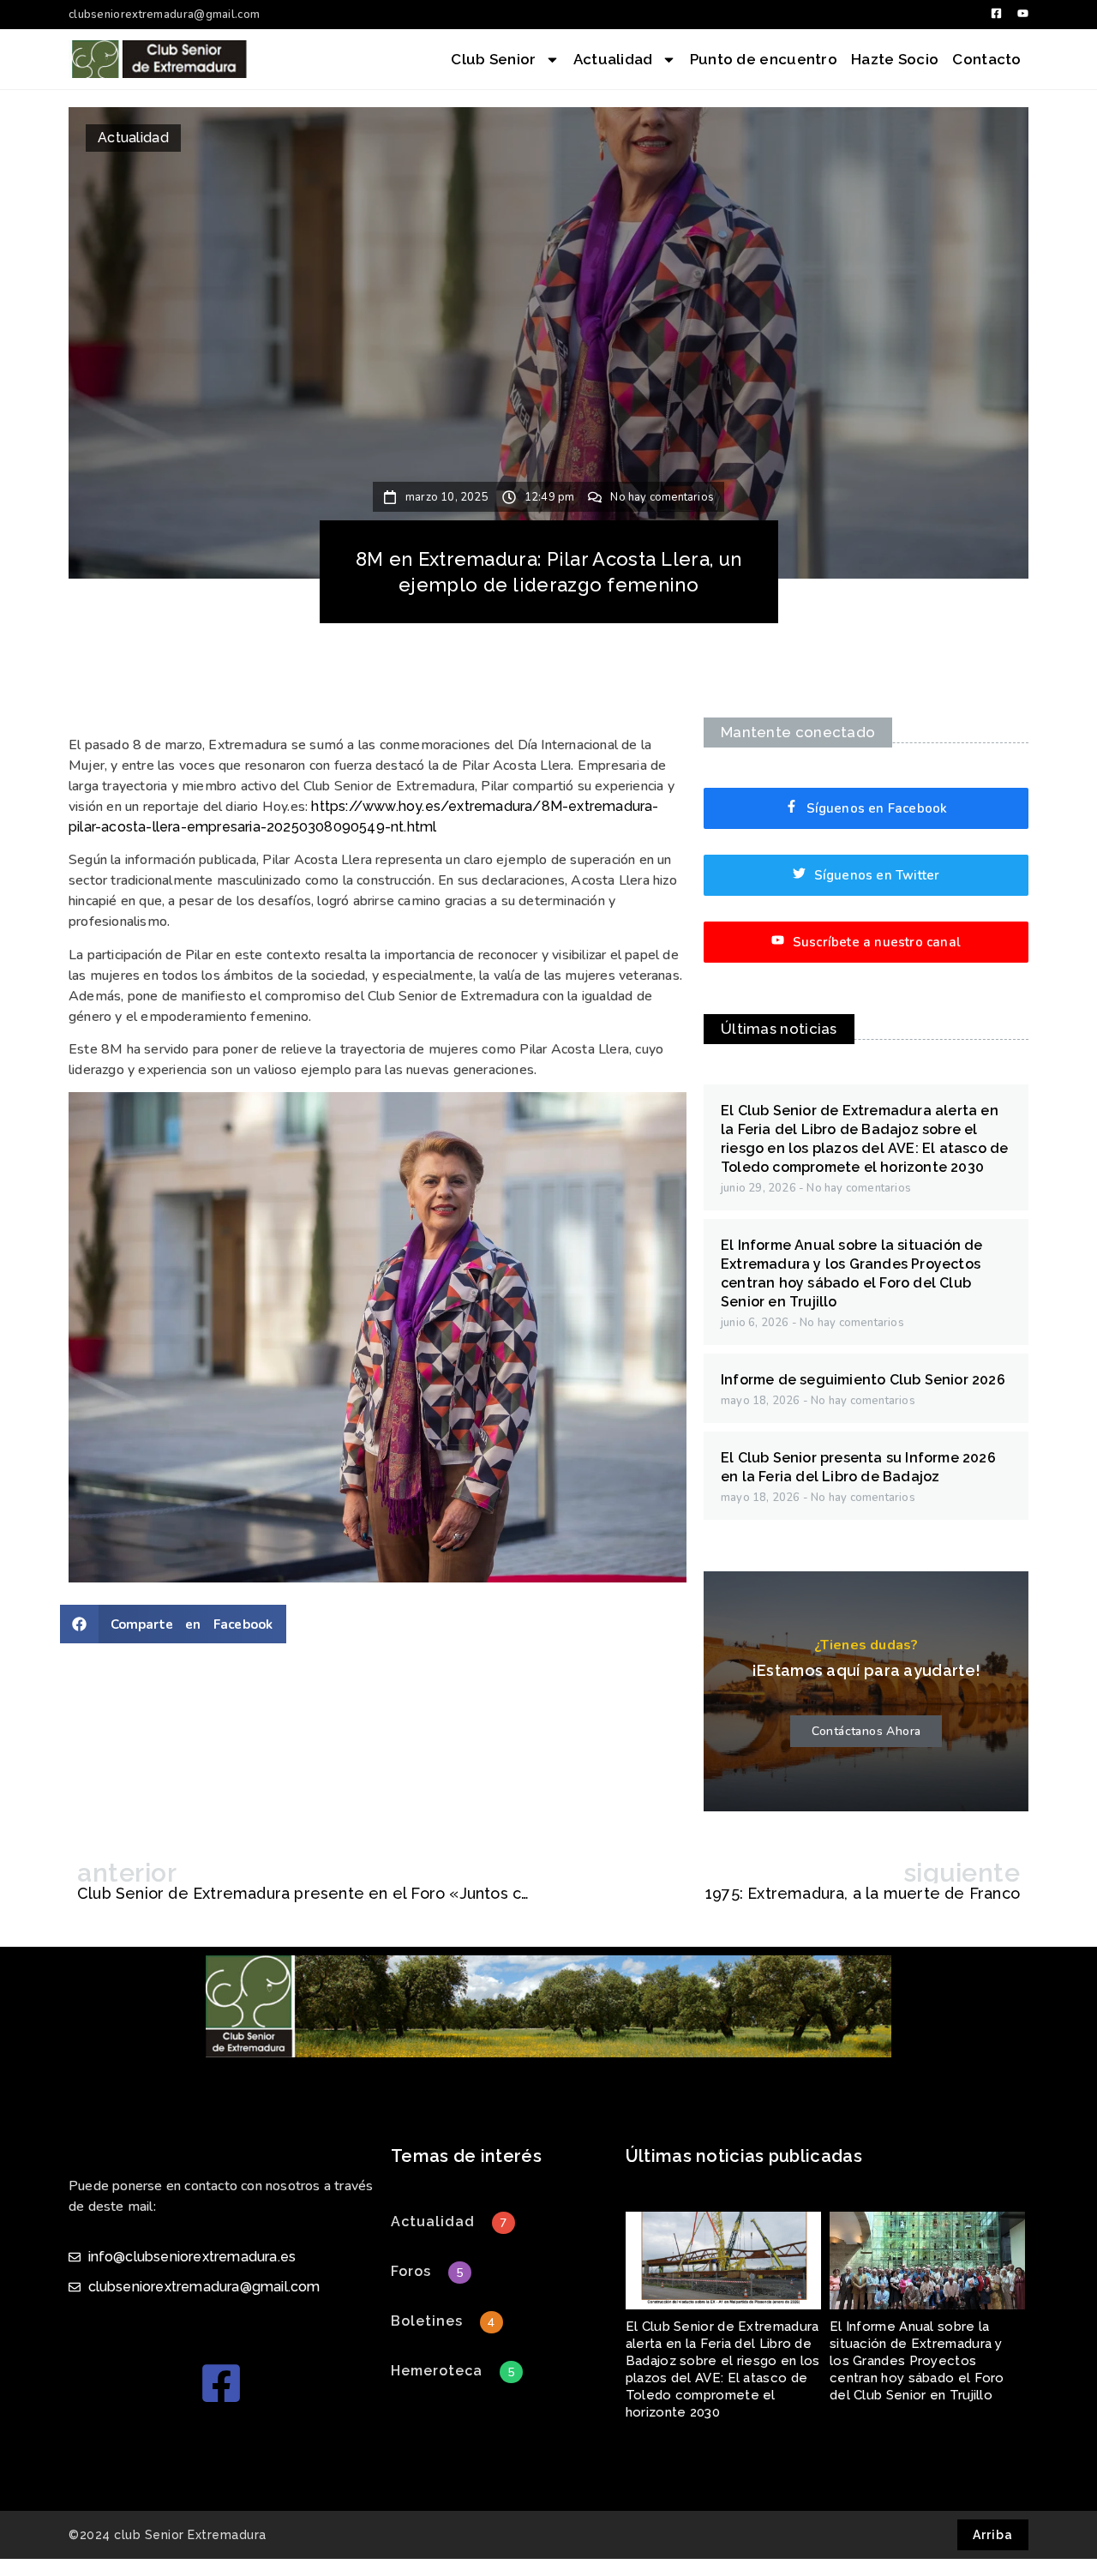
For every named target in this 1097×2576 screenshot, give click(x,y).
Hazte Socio (895, 59)
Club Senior (493, 59)
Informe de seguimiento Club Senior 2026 (863, 1380)
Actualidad (613, 59)
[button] (173, 1624)
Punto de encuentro (764, 59)
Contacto (986, 59)
